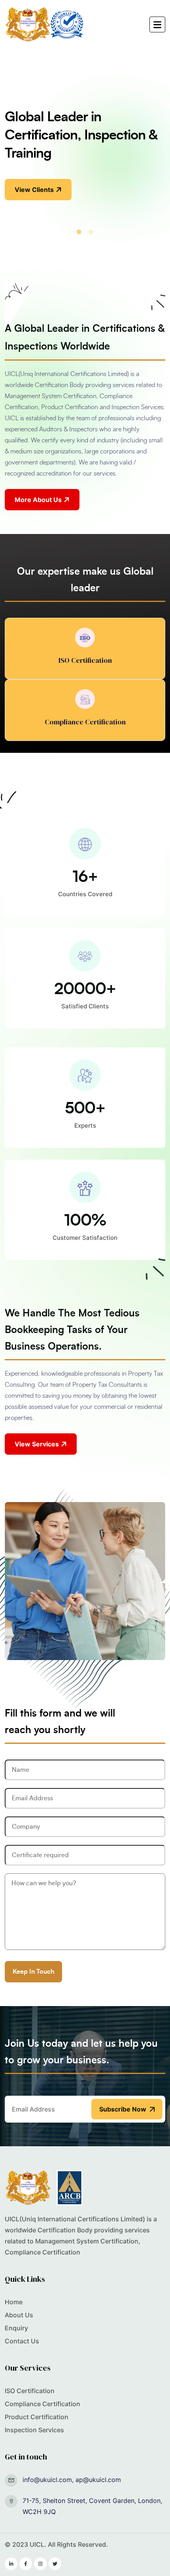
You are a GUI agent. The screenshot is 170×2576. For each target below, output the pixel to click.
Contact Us (22, 2341)
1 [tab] (79, 232)
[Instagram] (40, 2564)
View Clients (34, 190)
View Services (37, 1444)
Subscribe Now (123, 2109)
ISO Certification (30, 2391)
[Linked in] (11, 2564)
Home (14, 2302)
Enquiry (16, 2328)
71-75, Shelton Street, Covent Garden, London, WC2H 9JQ (92, 2506)
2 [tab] (91, 232)
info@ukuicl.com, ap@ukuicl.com (72, 2480)
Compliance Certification (42, 2404)
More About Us (38, 500)
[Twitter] (55, 2564)
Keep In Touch (33, 1972)
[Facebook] (26, 2564)
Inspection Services (34, 2430)
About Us (19, 2315)
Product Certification (37, 2417)
